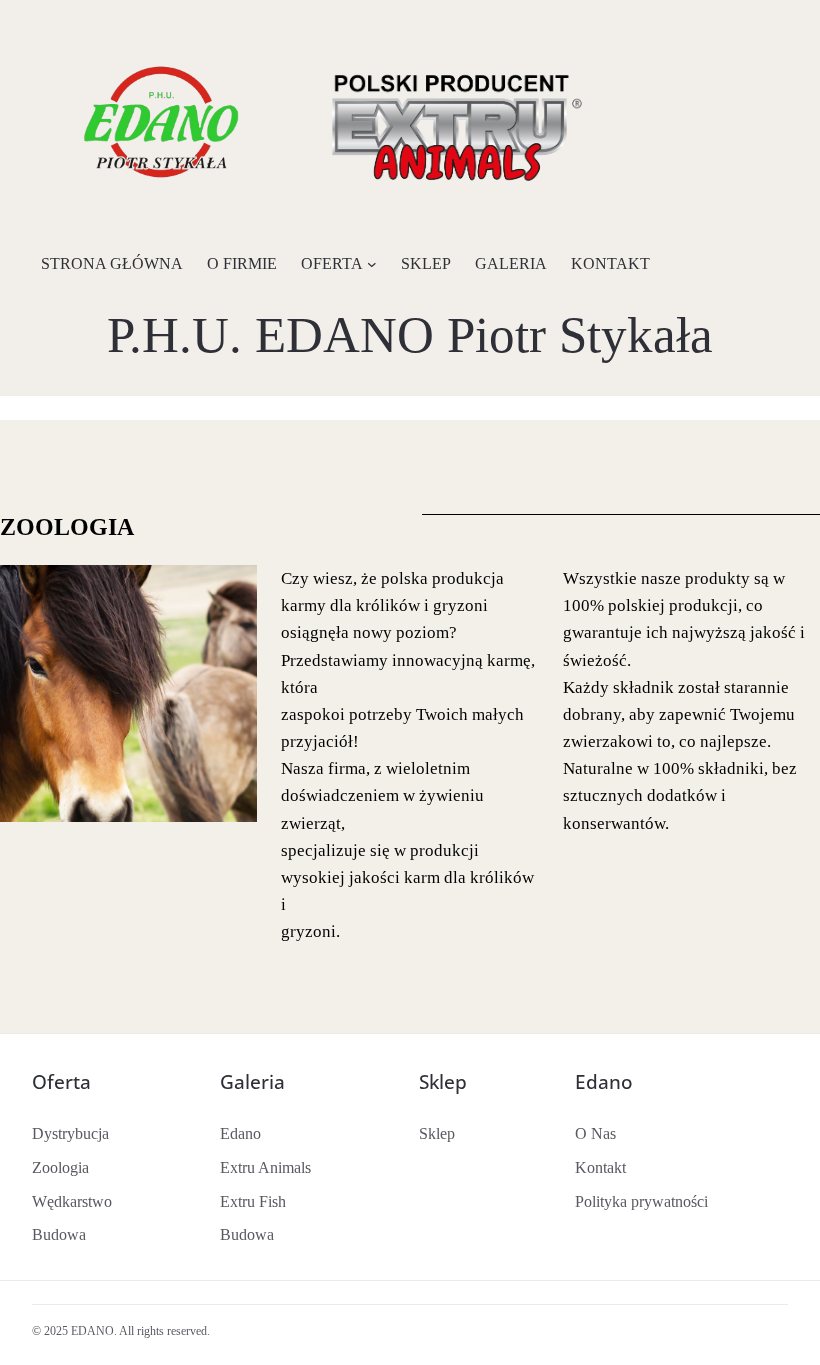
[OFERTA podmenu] (372, 264)
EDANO (92, 1331)
